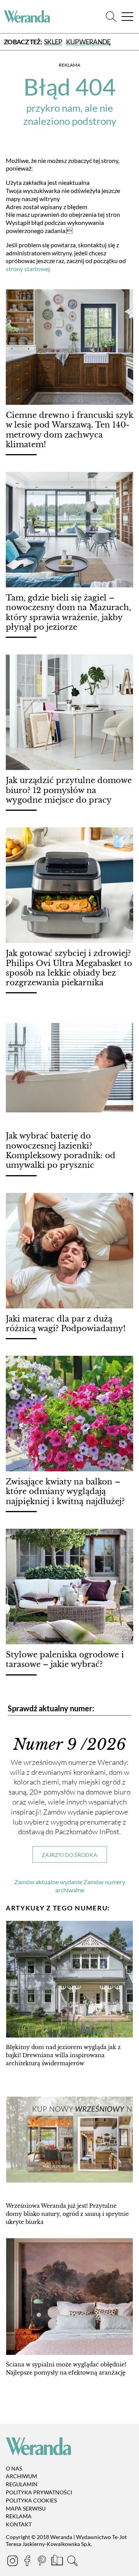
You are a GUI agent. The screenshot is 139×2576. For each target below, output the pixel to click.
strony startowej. (28, 269)
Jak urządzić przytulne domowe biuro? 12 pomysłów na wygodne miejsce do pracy (69, 790)
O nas (14, 2468)
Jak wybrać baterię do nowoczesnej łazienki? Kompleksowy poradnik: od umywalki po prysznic (61, 1150)
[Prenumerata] (58, 2562)
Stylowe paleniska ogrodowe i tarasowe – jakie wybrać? (65, 1659)
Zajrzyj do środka (69, 1855)
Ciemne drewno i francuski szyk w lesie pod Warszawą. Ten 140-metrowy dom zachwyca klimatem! (69, 430)
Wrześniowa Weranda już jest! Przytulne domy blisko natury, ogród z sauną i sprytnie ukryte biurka (67, 2214)
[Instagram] (13, 2562)
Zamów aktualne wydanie (48, 1882)
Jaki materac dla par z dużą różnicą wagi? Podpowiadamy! (66, 1324)
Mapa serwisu (26, 2508)
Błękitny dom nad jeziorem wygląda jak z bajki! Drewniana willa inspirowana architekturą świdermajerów (63, 2055)
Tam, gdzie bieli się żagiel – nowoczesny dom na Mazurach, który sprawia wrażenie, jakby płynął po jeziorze (68, 612)
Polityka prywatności (39, 2492)
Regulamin (22, 2484)
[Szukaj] (111, 17)
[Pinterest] (42, 2562)
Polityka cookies (31, 2500)
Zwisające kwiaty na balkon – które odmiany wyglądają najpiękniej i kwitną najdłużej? (65, 1492)
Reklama (19, 2516)
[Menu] (127, 17)
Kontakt (19, 2524)
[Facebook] (28, 2562)
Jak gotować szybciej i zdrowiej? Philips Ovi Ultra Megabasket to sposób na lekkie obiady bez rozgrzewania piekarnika (69, 968)
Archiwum (21, 2476)
